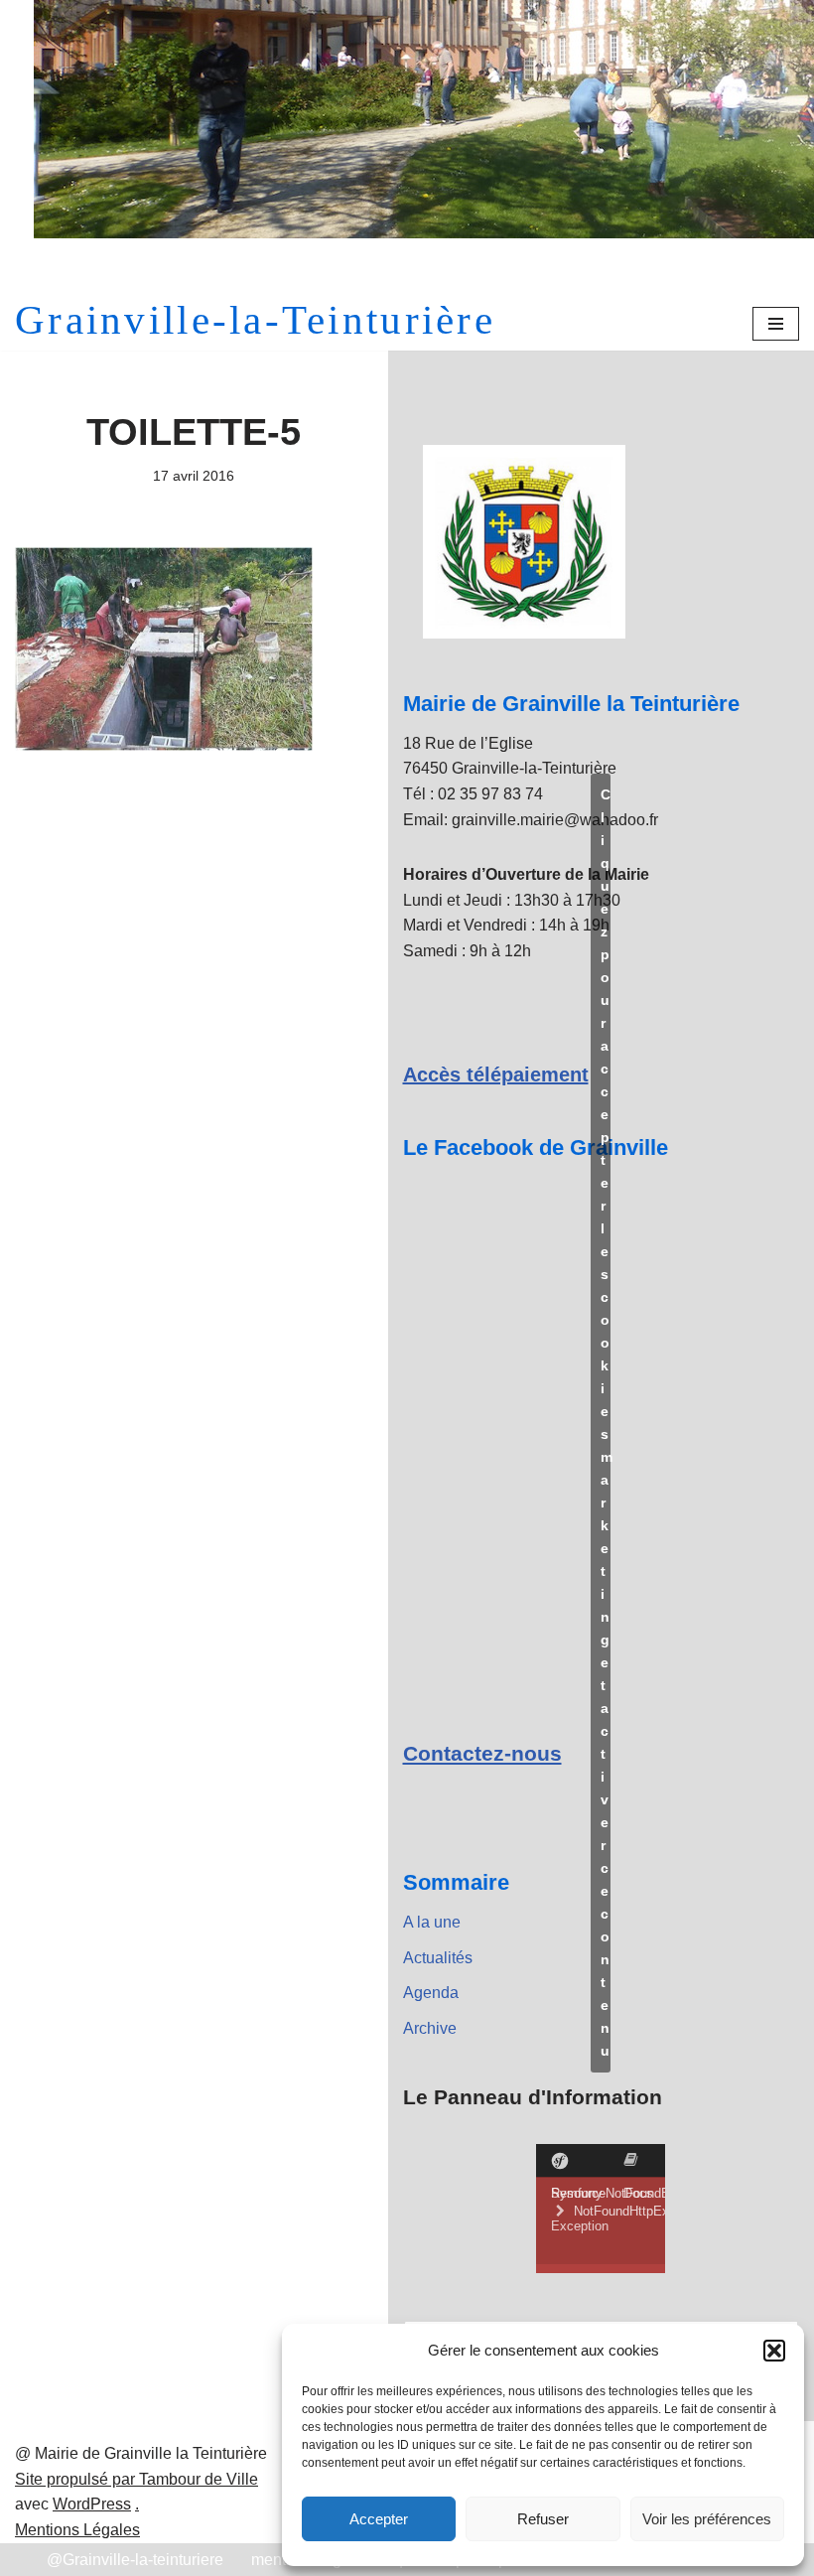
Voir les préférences (707, 2519)
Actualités (438, 1958)
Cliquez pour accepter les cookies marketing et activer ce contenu (606, 1423)
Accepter (379, 2519)
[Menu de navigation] (776, 324)
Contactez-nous (482, 1753)
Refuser (543, 2519)
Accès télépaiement (496, 1074)
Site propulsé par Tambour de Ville (136, 2479)
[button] (774, 2351)
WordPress (92, 2504)
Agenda (431, 1993)
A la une (432, 1922)
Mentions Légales (77, 2530)
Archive (430, 2028)
